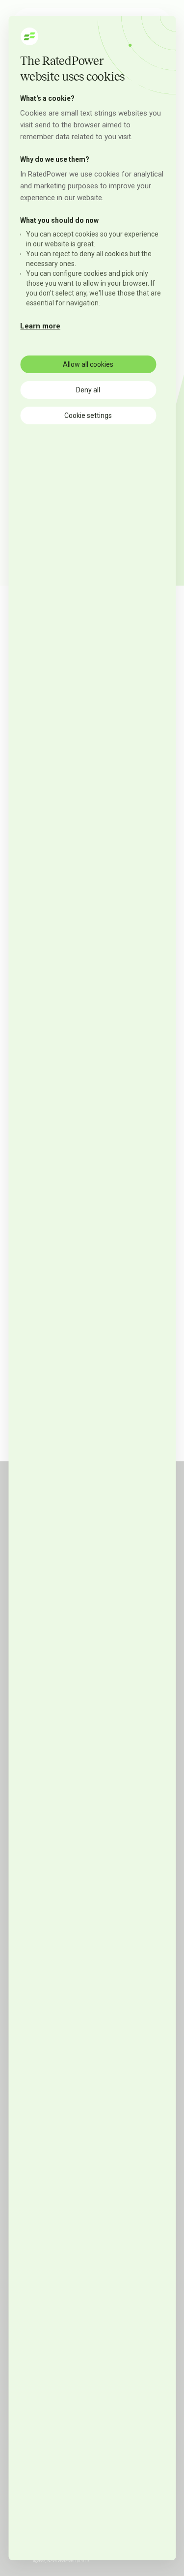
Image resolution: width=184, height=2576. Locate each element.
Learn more (40, 326)
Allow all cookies (88, 364)
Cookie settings (88, 415)
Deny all (88, 390)
